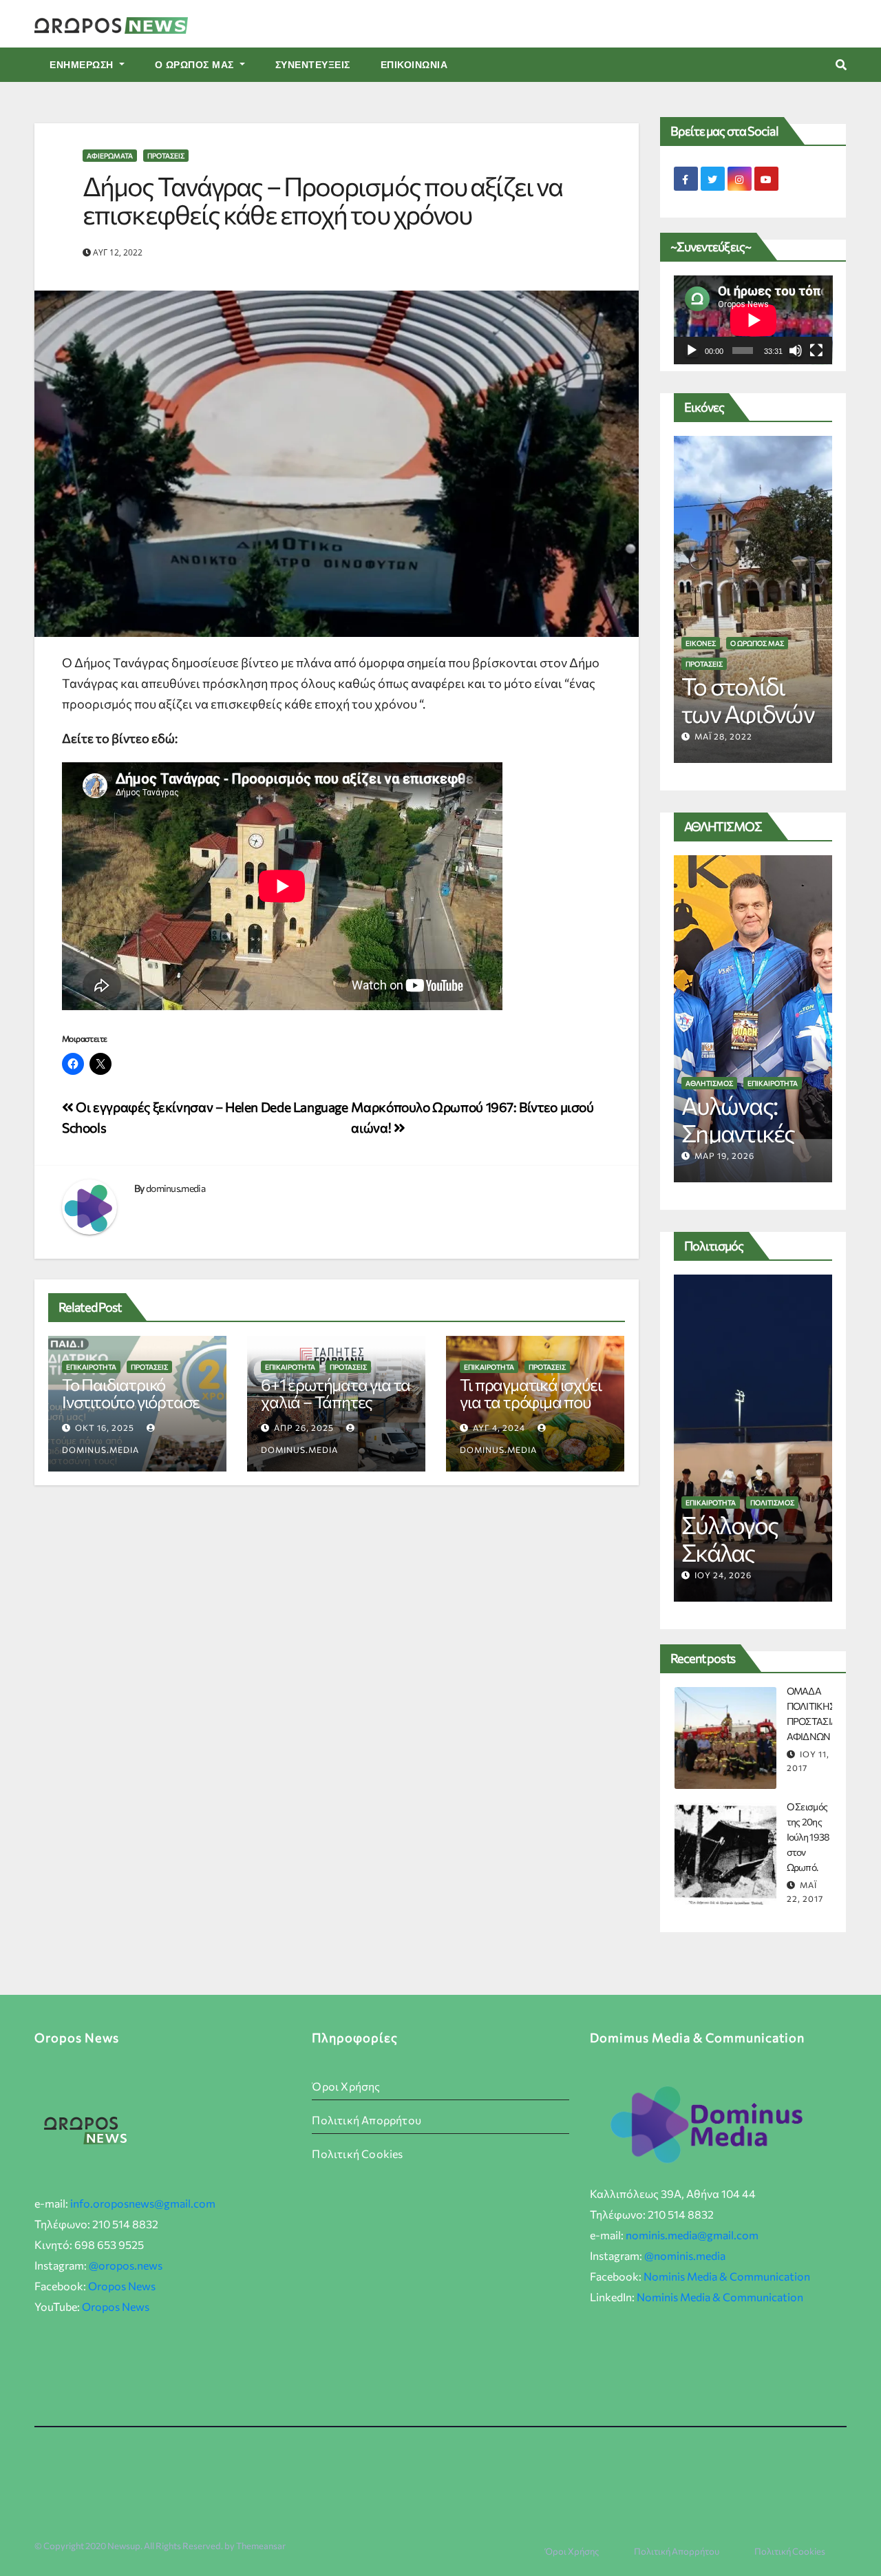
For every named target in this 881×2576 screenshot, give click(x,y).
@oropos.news (126, 2265)
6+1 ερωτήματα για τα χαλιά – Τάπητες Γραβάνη (336, 1402)
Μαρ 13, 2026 (724, 1155)
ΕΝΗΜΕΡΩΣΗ (83, 65)
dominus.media (176, 1188)
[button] (841, 64)
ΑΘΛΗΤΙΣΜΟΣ (709, 1083)
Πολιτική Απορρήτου (367, 2120)
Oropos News (122, 2286)
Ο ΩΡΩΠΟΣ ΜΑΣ (196, 65)
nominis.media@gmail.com (692, 2235)
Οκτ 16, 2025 (105, 1427)
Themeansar (261, 2546)
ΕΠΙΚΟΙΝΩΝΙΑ (414, 65)
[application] (753, 320)
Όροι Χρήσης (346, 2086)
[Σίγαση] (796, 350)
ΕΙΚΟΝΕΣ (701, 664)
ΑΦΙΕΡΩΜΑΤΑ (110, 156)
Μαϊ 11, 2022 (722, 736)
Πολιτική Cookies (357, 2154)
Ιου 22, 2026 (723, 1575)
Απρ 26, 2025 (304, 1427)
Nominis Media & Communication (727, 2276)
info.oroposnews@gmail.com (143, 2203)
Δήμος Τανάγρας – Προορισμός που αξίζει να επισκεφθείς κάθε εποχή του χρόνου (322, 200)
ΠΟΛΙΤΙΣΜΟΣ (772, 1502)
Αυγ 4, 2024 (499, 1427)
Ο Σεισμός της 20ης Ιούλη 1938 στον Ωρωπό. (808, 1837)
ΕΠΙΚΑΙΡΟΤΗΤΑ (91, 1367)
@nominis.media (685, 2255)
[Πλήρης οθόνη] (816, 350)
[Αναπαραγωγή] (692, 350)
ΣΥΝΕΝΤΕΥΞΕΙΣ (313, 65)
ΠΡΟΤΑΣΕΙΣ (166, 156)
